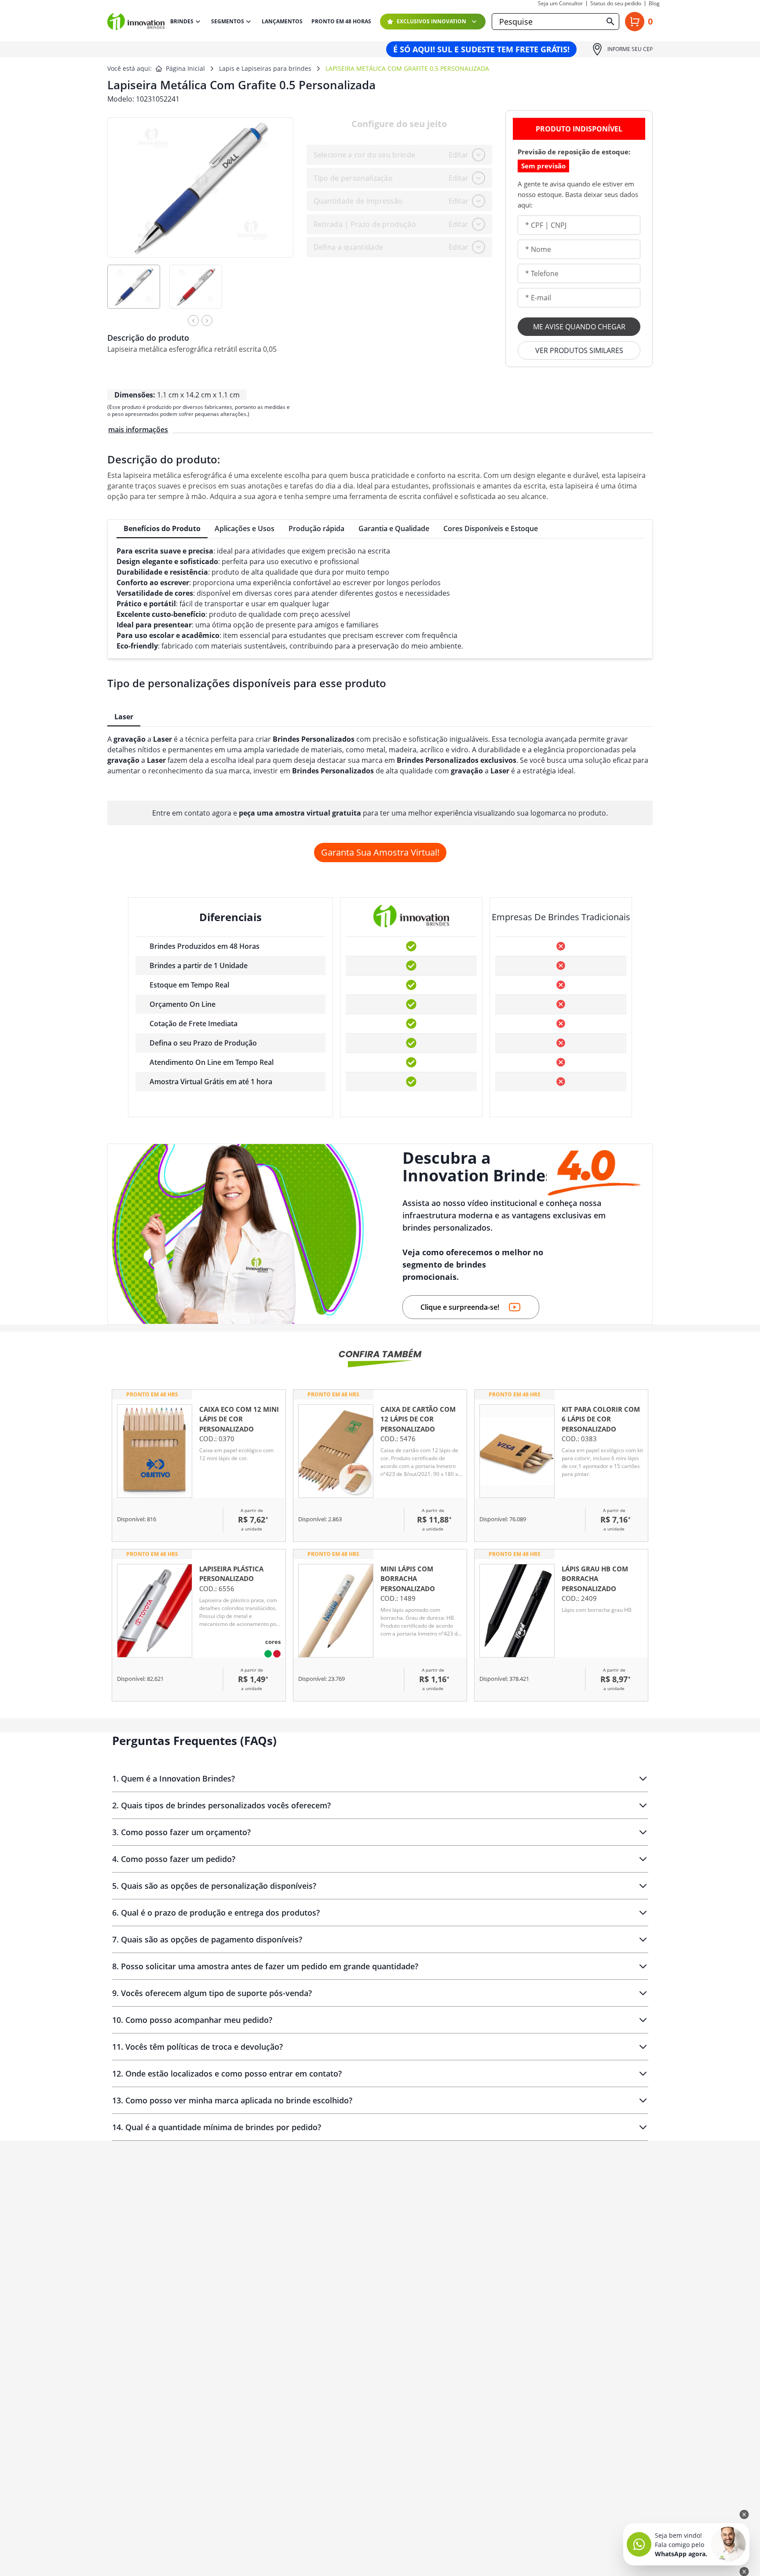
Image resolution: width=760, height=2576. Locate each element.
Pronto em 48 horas (341, 22)
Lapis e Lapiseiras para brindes (265, 68)
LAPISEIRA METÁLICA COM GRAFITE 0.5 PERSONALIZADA (407, 68)
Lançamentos (282, 22)
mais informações (138, 430)
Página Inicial (185, 68)
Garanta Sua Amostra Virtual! (380, 852)
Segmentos (228, 21)
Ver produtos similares (579, 350)
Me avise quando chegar (579, 327)
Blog (654, 4)
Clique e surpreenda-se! (460, 1307)
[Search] (610, 22)
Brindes (182, 21)
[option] (138, 293)
